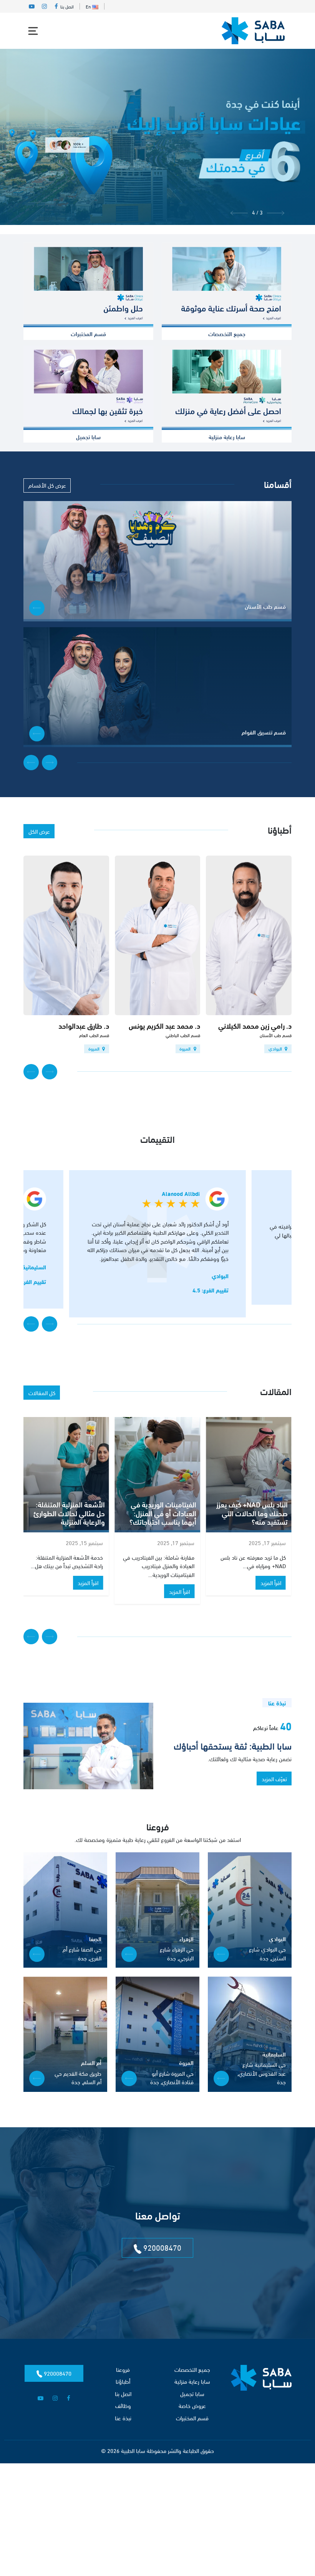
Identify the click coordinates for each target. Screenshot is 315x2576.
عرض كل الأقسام (47, 485)
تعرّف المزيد (274, 1778)
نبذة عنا (123, 2418)
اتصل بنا (67, 6)
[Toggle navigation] (33, 31)
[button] (276, 212)
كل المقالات (42, 1392)
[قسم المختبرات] (88, 285)
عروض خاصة (192, 2405)
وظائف (123, 2405)
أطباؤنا (123, 2381)
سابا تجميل (192, 2393)
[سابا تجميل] (88, 388)
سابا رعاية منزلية (192, 2381)
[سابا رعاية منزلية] (227, 388)
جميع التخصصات (192, 2369)
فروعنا (123, 2369)
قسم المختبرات (192, 2418)
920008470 (161, 2247)
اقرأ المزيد (271, 1591)
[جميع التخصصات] (227, 285)
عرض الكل (39, 831)
